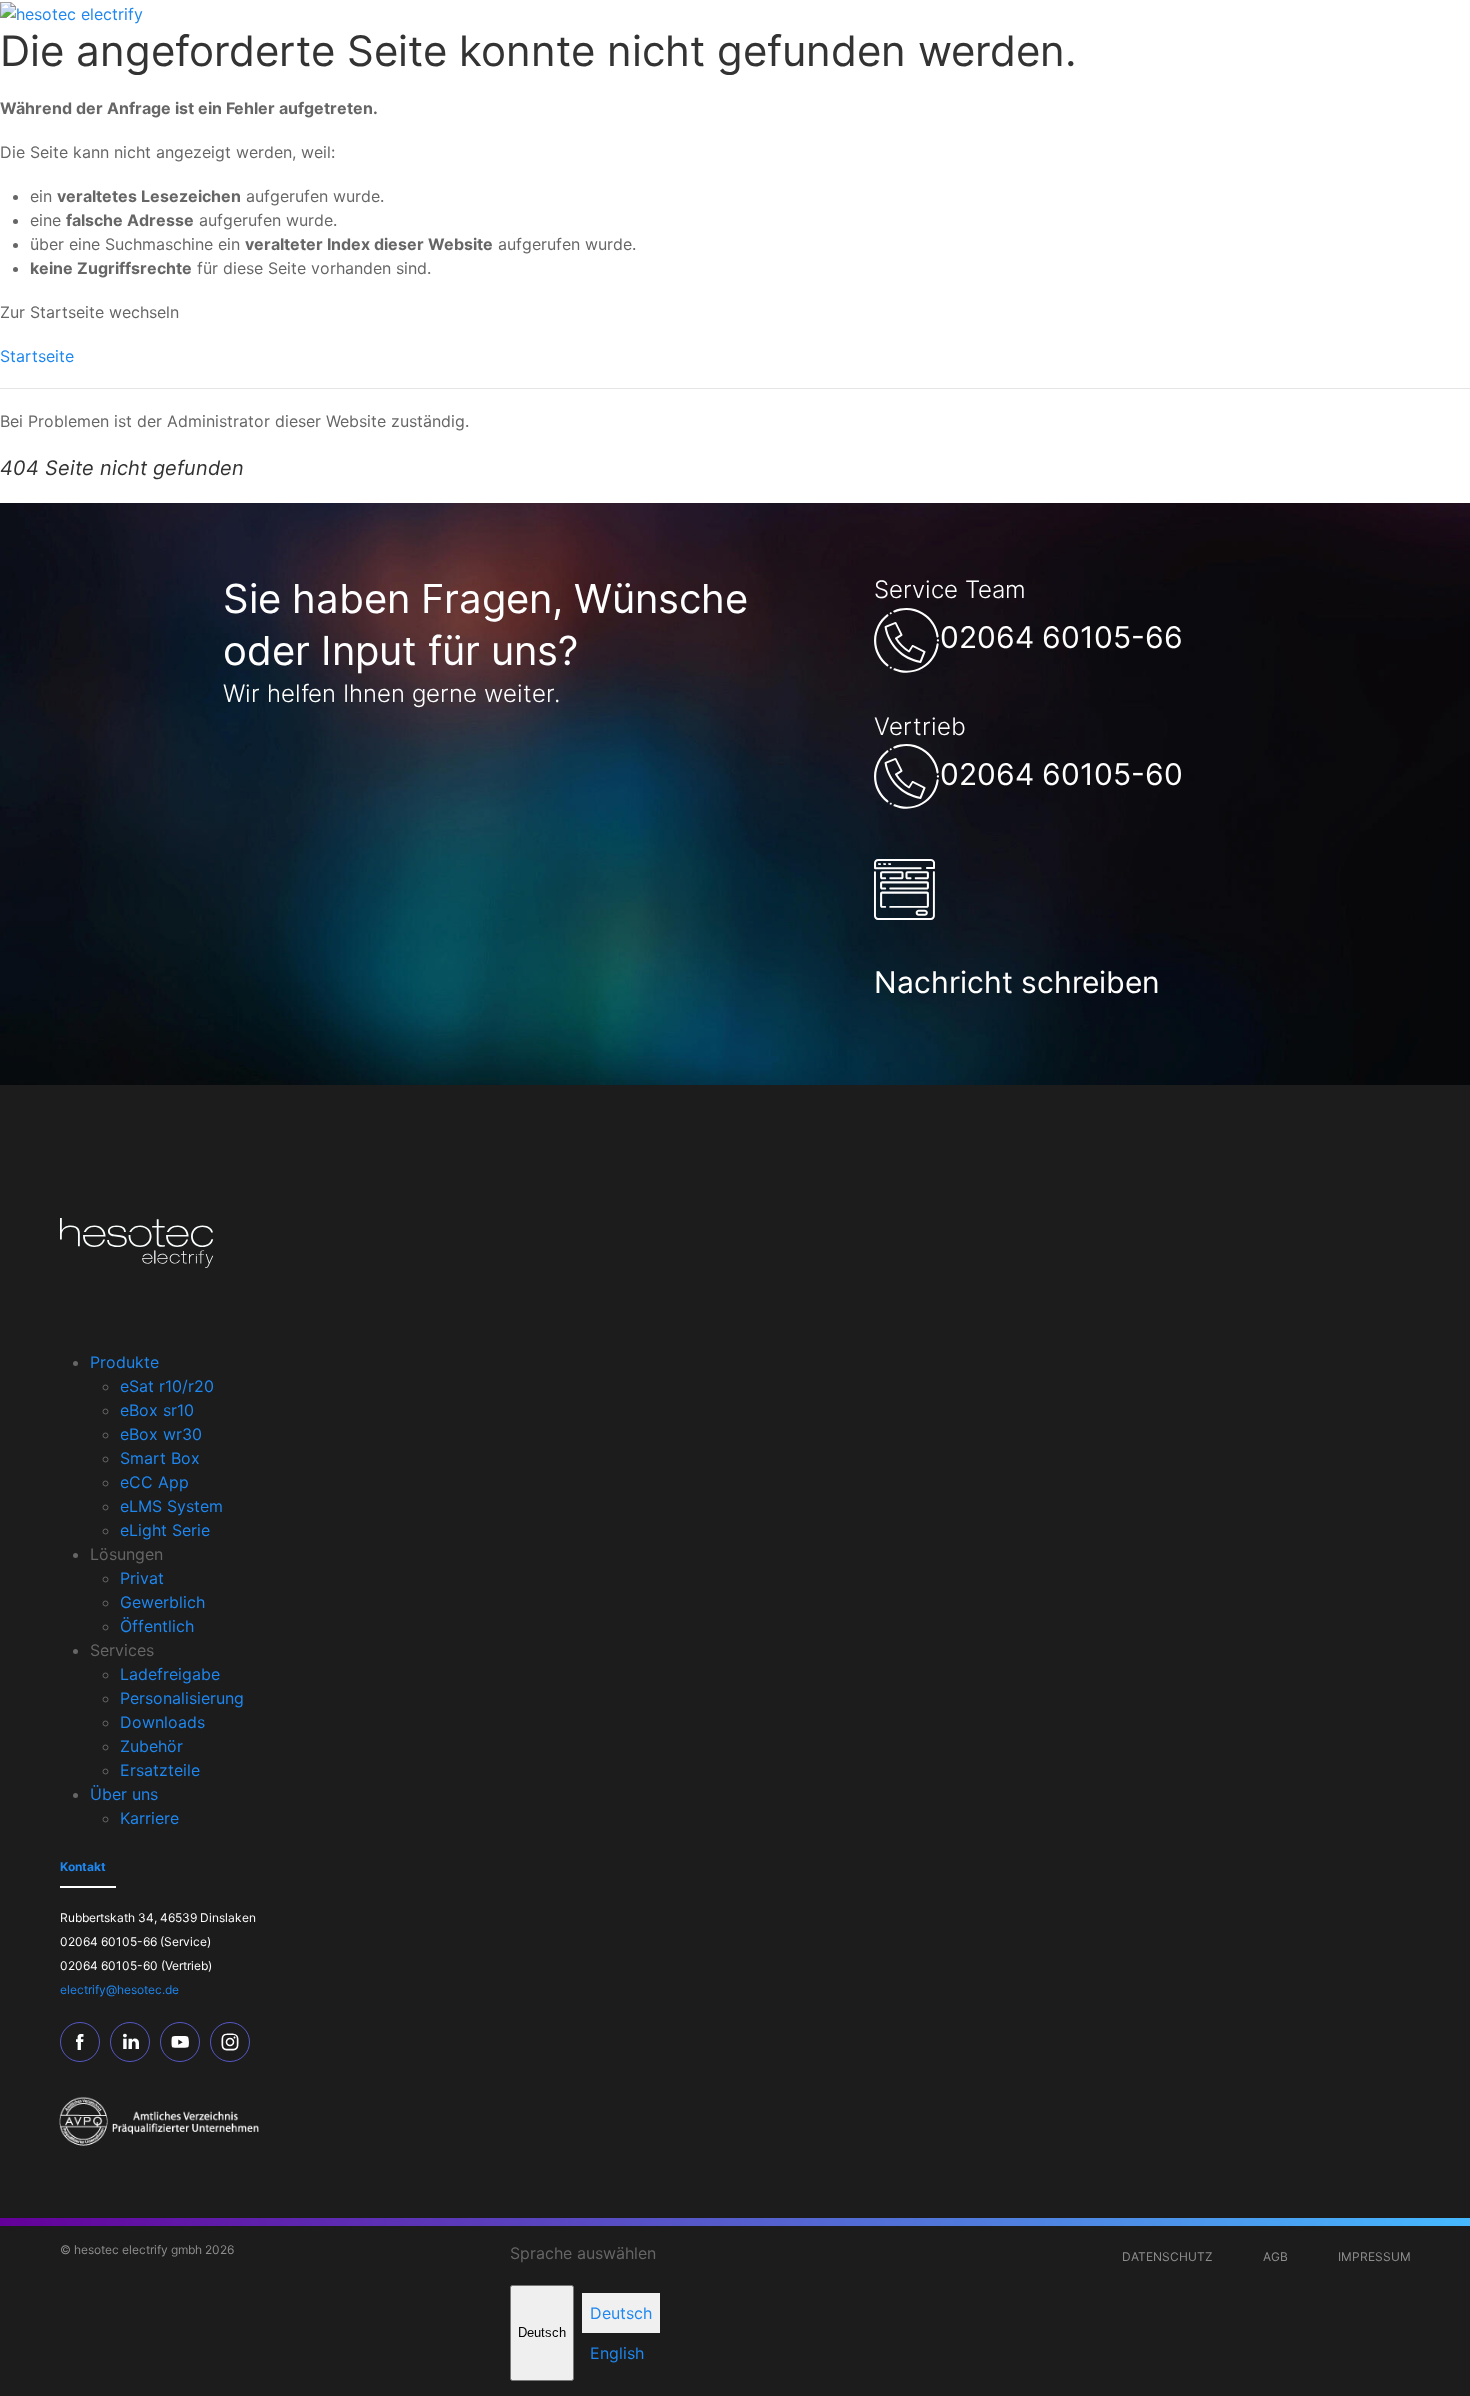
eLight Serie (165, 1530)
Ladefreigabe (170, 1674)
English (617, 2353)
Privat (142, 1578)
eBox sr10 (157, 1410)
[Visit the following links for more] (85, 2042)
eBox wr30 (161, 1434)
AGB (1275, 2256)
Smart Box (160, 1458)
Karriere (149, 1818)
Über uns (124, 1794)
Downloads (162, 1722)
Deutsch (542, 2332)
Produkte (124, 1362)
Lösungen (126, 1554)
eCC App (154, 1482)
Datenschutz (1167, 2256)
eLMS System (171, 1506)
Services (122, 1650)
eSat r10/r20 (167, 1386)
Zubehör (151, 1746)
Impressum (1374, 2256)
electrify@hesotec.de (119, 1989)
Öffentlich (157, 1626)
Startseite (37, 356)
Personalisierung (182, 1698)
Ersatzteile (160, 1770)
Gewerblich (162, 1602)
